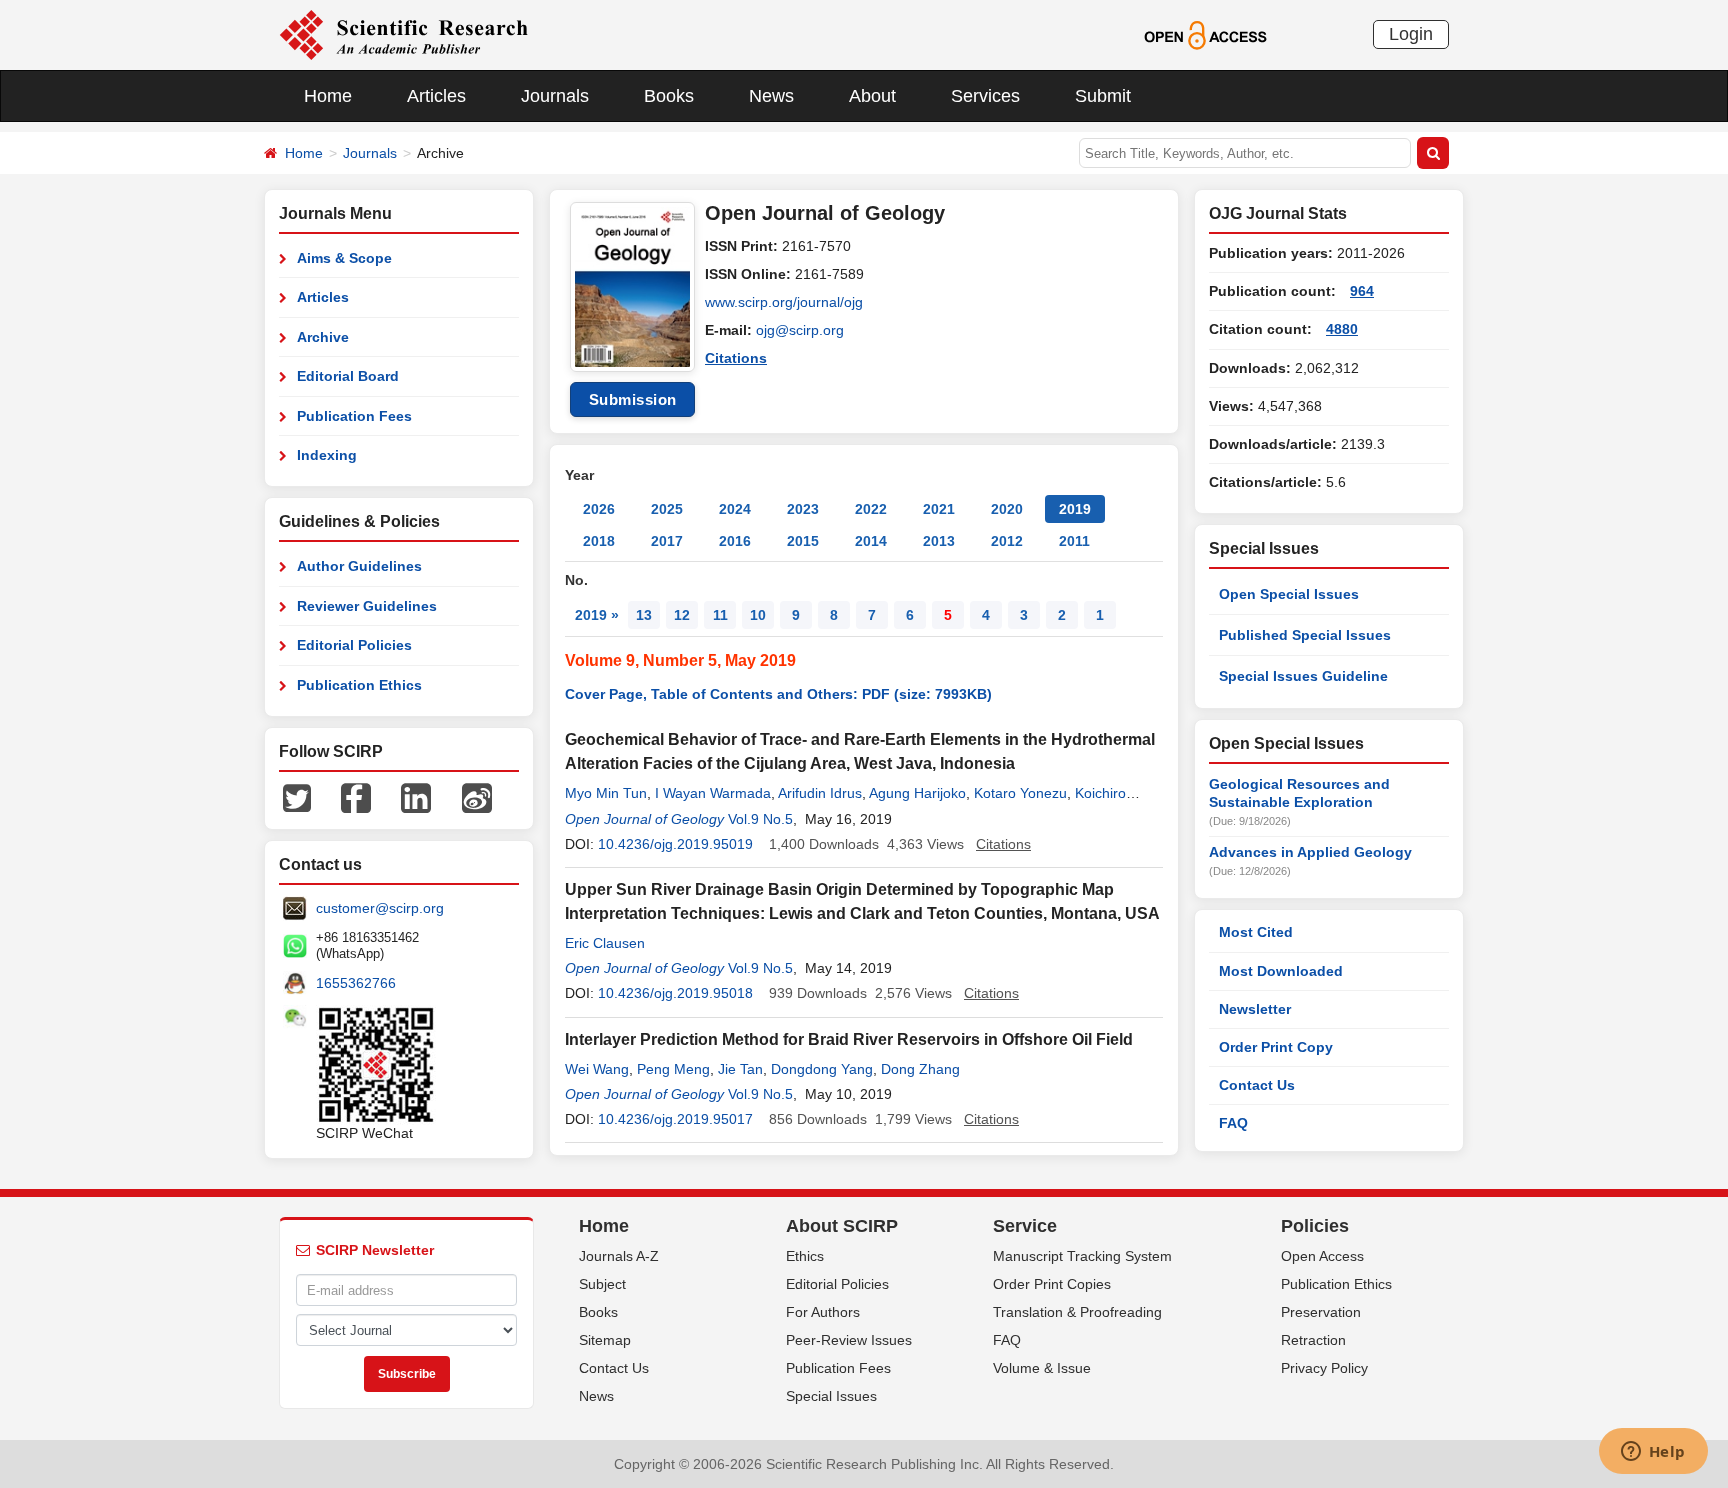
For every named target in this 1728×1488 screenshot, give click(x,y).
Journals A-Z (619, 1256)
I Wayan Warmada (713, 793)
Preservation (1321, 1312)
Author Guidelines (359, 566)
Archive (323, 337)
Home (328, 96)
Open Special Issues (1289, 594)
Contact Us (1257, 1085)
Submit (1103, 96)
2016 (735, 541)
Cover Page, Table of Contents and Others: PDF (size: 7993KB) (778, 694)
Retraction (1313, 1340)
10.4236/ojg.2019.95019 (675, 844)
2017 (667, 541)
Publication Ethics (359, 685)
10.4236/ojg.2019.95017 (675, 1119)
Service (1025, 1226)
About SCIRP (842, 1226)
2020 (1007, 509)
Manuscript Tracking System (1082, 1256)
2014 (871, 541)
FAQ (1233, 1123)
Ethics (805, 1256)
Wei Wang (597, 1069)
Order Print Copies (1052, 1284)
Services (985, 96)
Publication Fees (354, 416)
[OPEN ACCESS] (1205, 34)
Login (1411, 34)
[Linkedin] (416, 797)
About (872, 96)
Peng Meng (673, 1069)
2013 (939, 541)
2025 (667, 509)
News (771, 96)
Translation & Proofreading (1077, 1312)
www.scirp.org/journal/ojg (784, 302)
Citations (736, 358)
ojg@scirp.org (800, 330)
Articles (436, 96)
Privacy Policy (1324, 1368)
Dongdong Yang (822, 1069)
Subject (602, 1284)
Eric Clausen (605, 943)
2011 (1074, 541)
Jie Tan (740, 1069)
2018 (599, 541)
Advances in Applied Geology (1310, 852)
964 (1362, 291)
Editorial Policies (354, 645)
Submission (633, 399)
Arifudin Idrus (820, 793)
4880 (1342, 329)
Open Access (1322, 1256)
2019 (1075, 509)
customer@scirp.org (380, 908)
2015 (803, 541)
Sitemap (605, 1340)
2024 (735, 509)
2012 (1007, 541)
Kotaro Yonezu (1020, 793)
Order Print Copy (1276, 1047)
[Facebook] (356, 797)
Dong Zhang (920, 1069)
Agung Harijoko (917, 793)
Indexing (327, 455)
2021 (939, 509)
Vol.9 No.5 (760, 819)
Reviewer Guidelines (367, 606)
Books (669, 96)
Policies (1315, 1226)
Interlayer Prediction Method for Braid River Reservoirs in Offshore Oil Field (849, 1039)
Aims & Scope (344, 258)
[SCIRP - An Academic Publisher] (403, 34)
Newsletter (1255, 1009)
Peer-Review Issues (849, 1340)
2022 (871, 509)
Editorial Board (348, 376)
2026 (599, 509)
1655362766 (356, 983)
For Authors (823, 1312)
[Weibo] (477, 797)
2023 (803, 509)
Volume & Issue (1042, 1368)
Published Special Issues (1305, 635)
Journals (555, 96)
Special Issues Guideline (1303, 676)
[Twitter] (297, 797)
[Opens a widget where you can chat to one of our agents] (1653, 1453)
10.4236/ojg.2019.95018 (675, 993)
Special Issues (831, 1396)
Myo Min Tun (606, 793)
